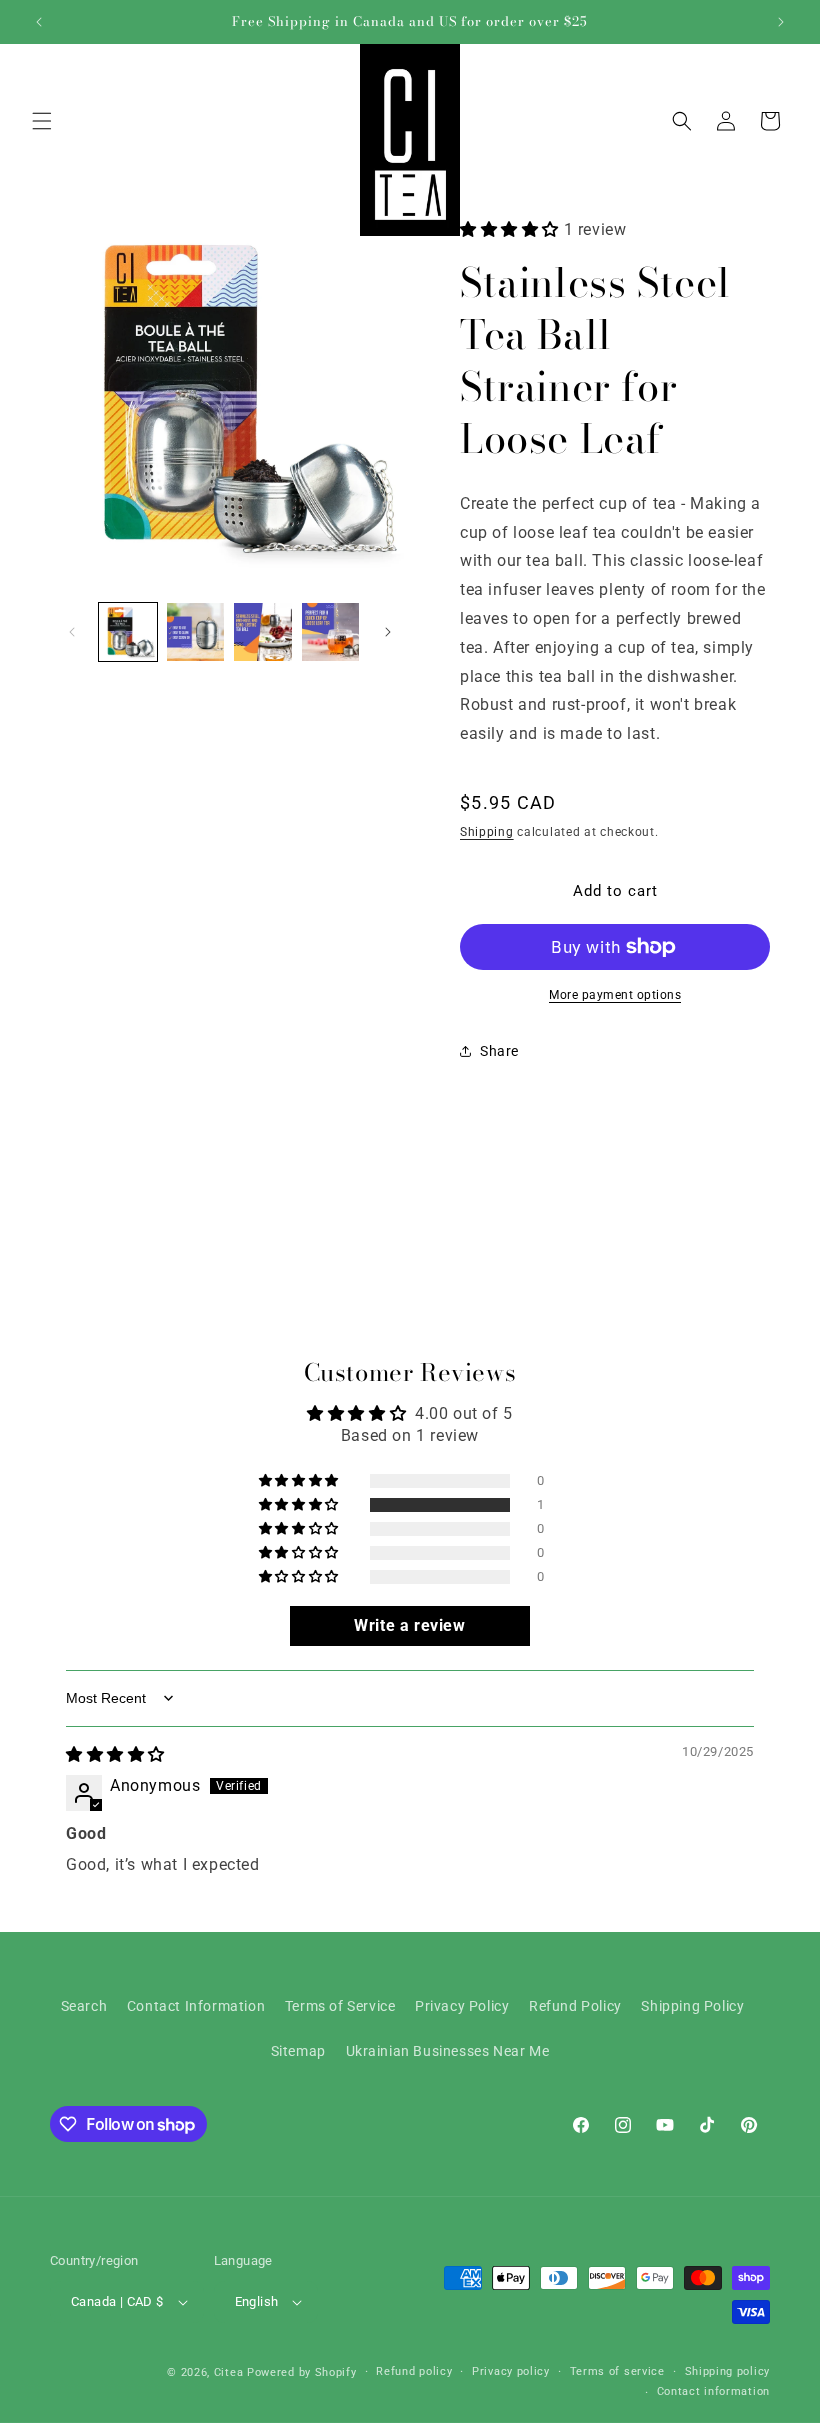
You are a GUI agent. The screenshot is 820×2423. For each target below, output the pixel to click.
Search (84, 2006)
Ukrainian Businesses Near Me (448, 2051)
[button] (42, 121)
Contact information (713, 2391)
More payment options (615, 995)
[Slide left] (72, 632)
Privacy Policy (462, 2006)
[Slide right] (388, 632)
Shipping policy (728, 2371)
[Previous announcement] (39, 22)
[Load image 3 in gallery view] (263, 632)
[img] (115, 1754)
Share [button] (499, 1051)
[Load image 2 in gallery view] (196, 632)
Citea (229, 2372)
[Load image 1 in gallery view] (128, 632)
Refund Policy (575, 2006)
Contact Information (196, 2006)
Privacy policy (511, 2371)
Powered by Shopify (302, 2372)
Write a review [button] (409, 1625)
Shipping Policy (692, 2006)
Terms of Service (340, 2006)
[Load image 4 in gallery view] (331, 632)
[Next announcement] (781, 22)
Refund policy (414, 2371)
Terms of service (617, 2371)
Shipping (487, 832)
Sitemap (298, 2051)
